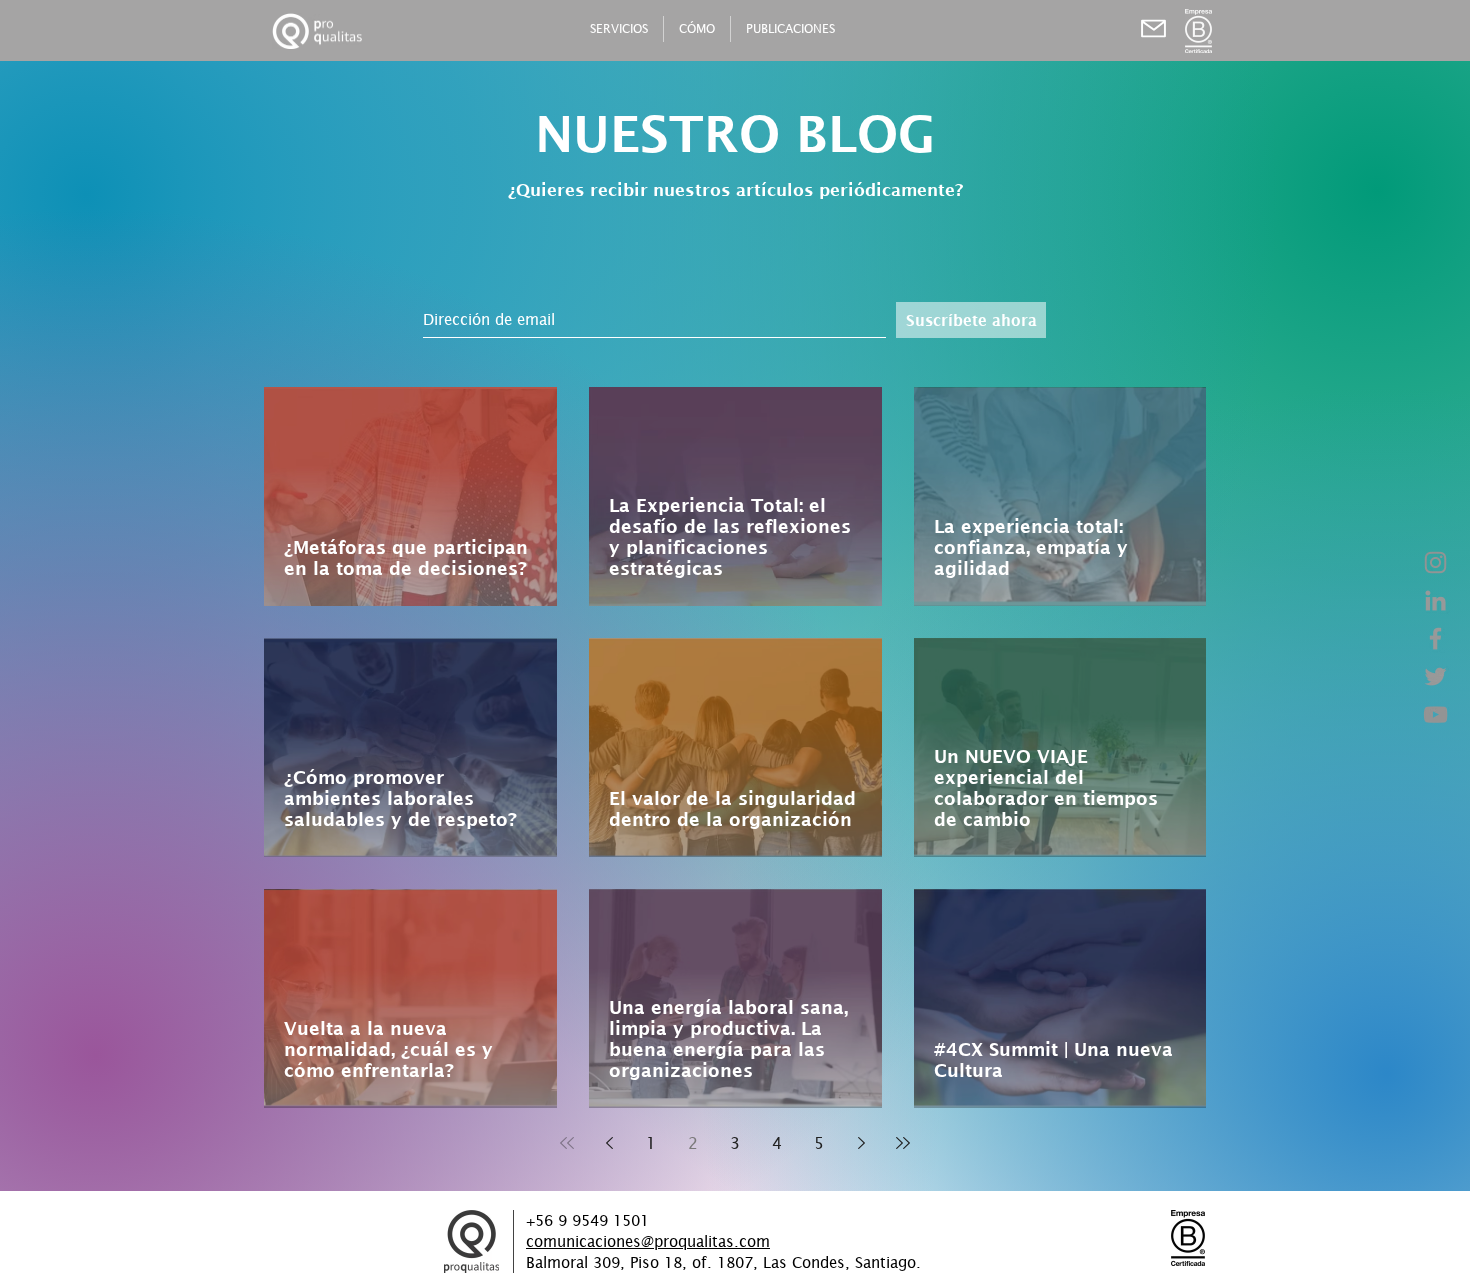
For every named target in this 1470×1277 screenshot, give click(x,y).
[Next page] (861, 1143)
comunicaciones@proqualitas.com (648, 1241)
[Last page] (903, 1143)
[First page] (567, 1143)
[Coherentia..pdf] (1153, 28)
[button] (1198, 31)
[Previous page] (609, 1143)
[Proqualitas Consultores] (1435, 562)
